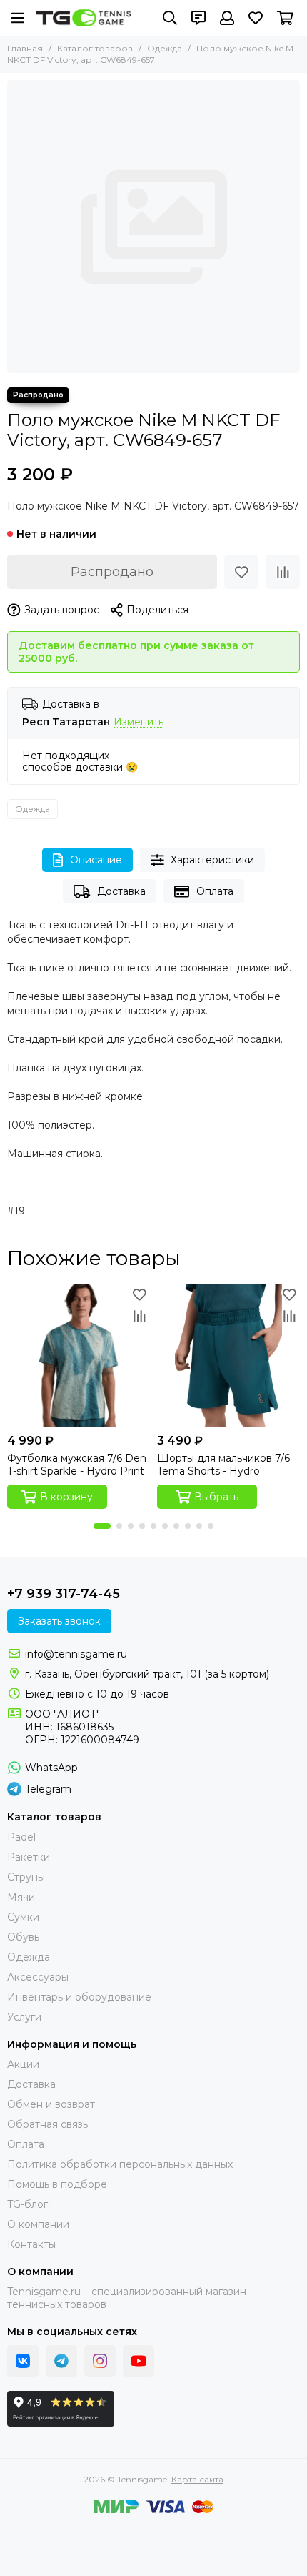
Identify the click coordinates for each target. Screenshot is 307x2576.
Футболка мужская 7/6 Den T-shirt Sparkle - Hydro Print (77, 1465)
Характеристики (212, 860)
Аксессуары (38, 1977)
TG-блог (27, 2204)
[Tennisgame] (83, 18)
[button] (102, 1526)
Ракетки (29, 1857)
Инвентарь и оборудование (79, 1997)
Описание (96, 860)
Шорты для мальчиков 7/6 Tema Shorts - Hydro (223, 1465)
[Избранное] (241, 572)
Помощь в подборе (57, 2184)
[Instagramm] (100, 2361)
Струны (26, 1877)
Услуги (24, 2017)
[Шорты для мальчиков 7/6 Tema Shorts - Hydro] (228, 1355)
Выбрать (216, 1497)
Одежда (165, 48)
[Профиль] (227, 18)
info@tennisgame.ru (76, 1654)
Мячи (21, 1897)
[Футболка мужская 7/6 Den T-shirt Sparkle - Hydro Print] (79, 1355)
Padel (21, 1837)
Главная (25, 48)
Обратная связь (47, 2124)
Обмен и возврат (51, 2104)
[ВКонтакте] (23, 2361)
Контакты (31, 2244)
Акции (23, 2064)
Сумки (23, 1917)
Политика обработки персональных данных (120, 2164)
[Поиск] (170, 18)
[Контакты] (198, 18)
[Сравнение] (283, 572)
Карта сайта (197, 2479)
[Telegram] (61, 2361)
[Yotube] (139, 2361)
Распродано (112, 572)
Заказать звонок (59, 1621)
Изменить (139, 722)
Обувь (23, 1937)
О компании (38, 2224)
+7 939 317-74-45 (64, 1594)
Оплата (215, 891)
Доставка (121, 891)
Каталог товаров (95, 48)
